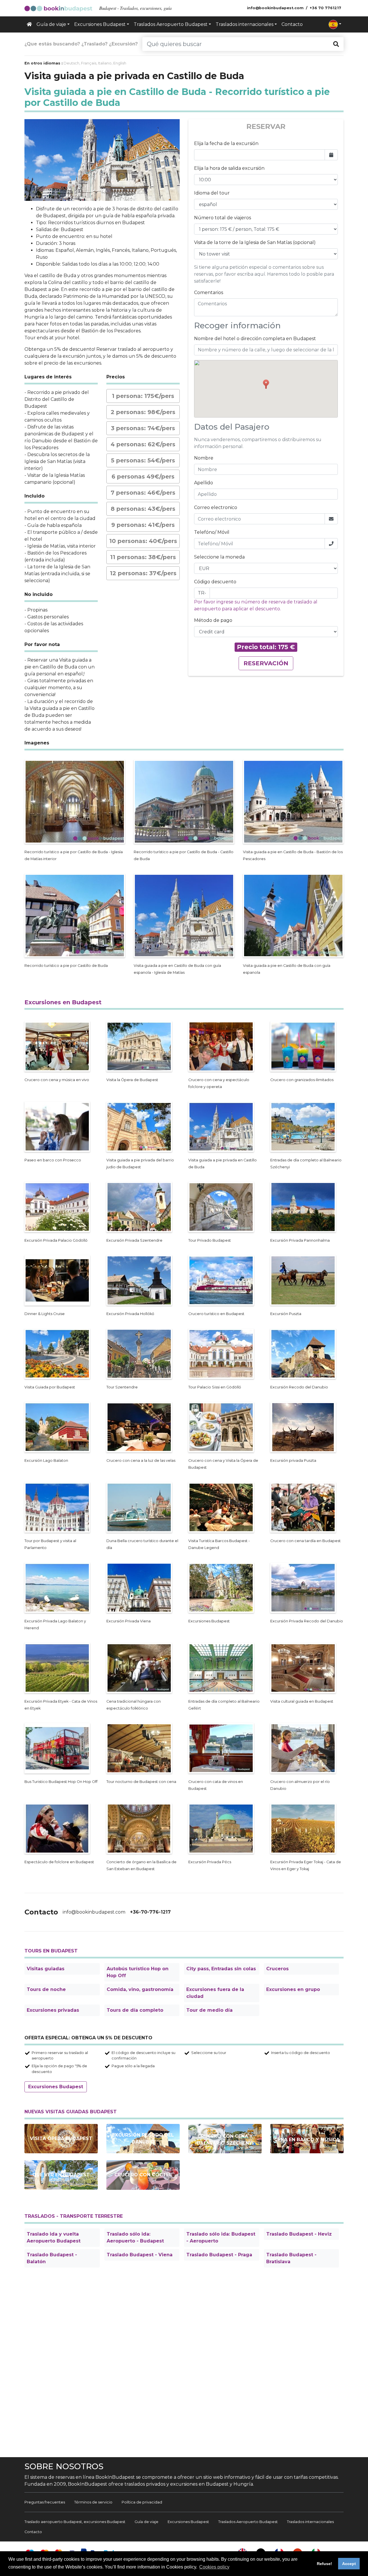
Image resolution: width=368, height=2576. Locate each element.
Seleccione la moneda (219, 557)
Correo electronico (216, 507)
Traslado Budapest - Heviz (299, 2234)
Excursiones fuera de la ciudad (215, 1993)
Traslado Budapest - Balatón (52, 2258)
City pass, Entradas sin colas (221, 1969)
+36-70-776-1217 (150, 1912)
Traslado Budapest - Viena (140, 2255)
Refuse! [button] (324, 2564)
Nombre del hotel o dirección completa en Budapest (255, 339)
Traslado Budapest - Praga (219, 2255)
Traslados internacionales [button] (245, 24)
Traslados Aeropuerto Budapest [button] (171, 24)
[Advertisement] (184, 2363)
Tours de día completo (135, 2010)
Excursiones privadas (53, 2010)
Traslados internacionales (310, 2522)
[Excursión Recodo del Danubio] (143, 2139)
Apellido (204, 483)
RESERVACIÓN (266, 663)
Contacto (292, 24)
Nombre (204, 458)
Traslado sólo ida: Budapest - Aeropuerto (221, 2237)
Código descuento (215, 582)
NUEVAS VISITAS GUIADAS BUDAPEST (71, 2112)
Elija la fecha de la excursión (226, 143)
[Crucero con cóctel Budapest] (143, 2175)
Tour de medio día (209, 2010)
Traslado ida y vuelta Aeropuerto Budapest (54, 2237)
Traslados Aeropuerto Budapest (248, 2522)
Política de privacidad (142, 2502)
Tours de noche (46, 1989)
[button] (335, 24)
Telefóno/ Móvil (212, 532)
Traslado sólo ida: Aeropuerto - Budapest (135, 2237)
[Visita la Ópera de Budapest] (61, 2139)
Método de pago (213, 620)
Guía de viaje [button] (51, 24)
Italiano (105, 63)
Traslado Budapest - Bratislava (291, 2258)
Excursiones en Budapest (63, 1002)
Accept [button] (349, 2564)
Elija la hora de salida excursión (229, 168)
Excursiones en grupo (293, 1989)
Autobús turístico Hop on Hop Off (138, 1972)
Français (89, 63)
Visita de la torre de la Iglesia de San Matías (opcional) (255, 242)
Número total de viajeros (223, 218)
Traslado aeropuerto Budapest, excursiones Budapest (75, 2522)
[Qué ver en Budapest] (61, 2175)
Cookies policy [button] (214, 2567)
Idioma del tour (212, 193)
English (120, 63)
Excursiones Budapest (56, 2087)
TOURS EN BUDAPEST (51, 1951)
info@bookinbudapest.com (94, 1912)
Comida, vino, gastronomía (140, 1989)
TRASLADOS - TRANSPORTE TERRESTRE (74, 2216)
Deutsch (71, 63)
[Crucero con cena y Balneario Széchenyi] (225, 2139)
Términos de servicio (93, 2502)
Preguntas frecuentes (45, 2502)
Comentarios (209, 293)
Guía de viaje (146, 2522)
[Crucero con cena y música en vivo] (307, 2139)
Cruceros (277, 1969)
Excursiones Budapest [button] (100, 24)
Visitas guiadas (46, 1969)
